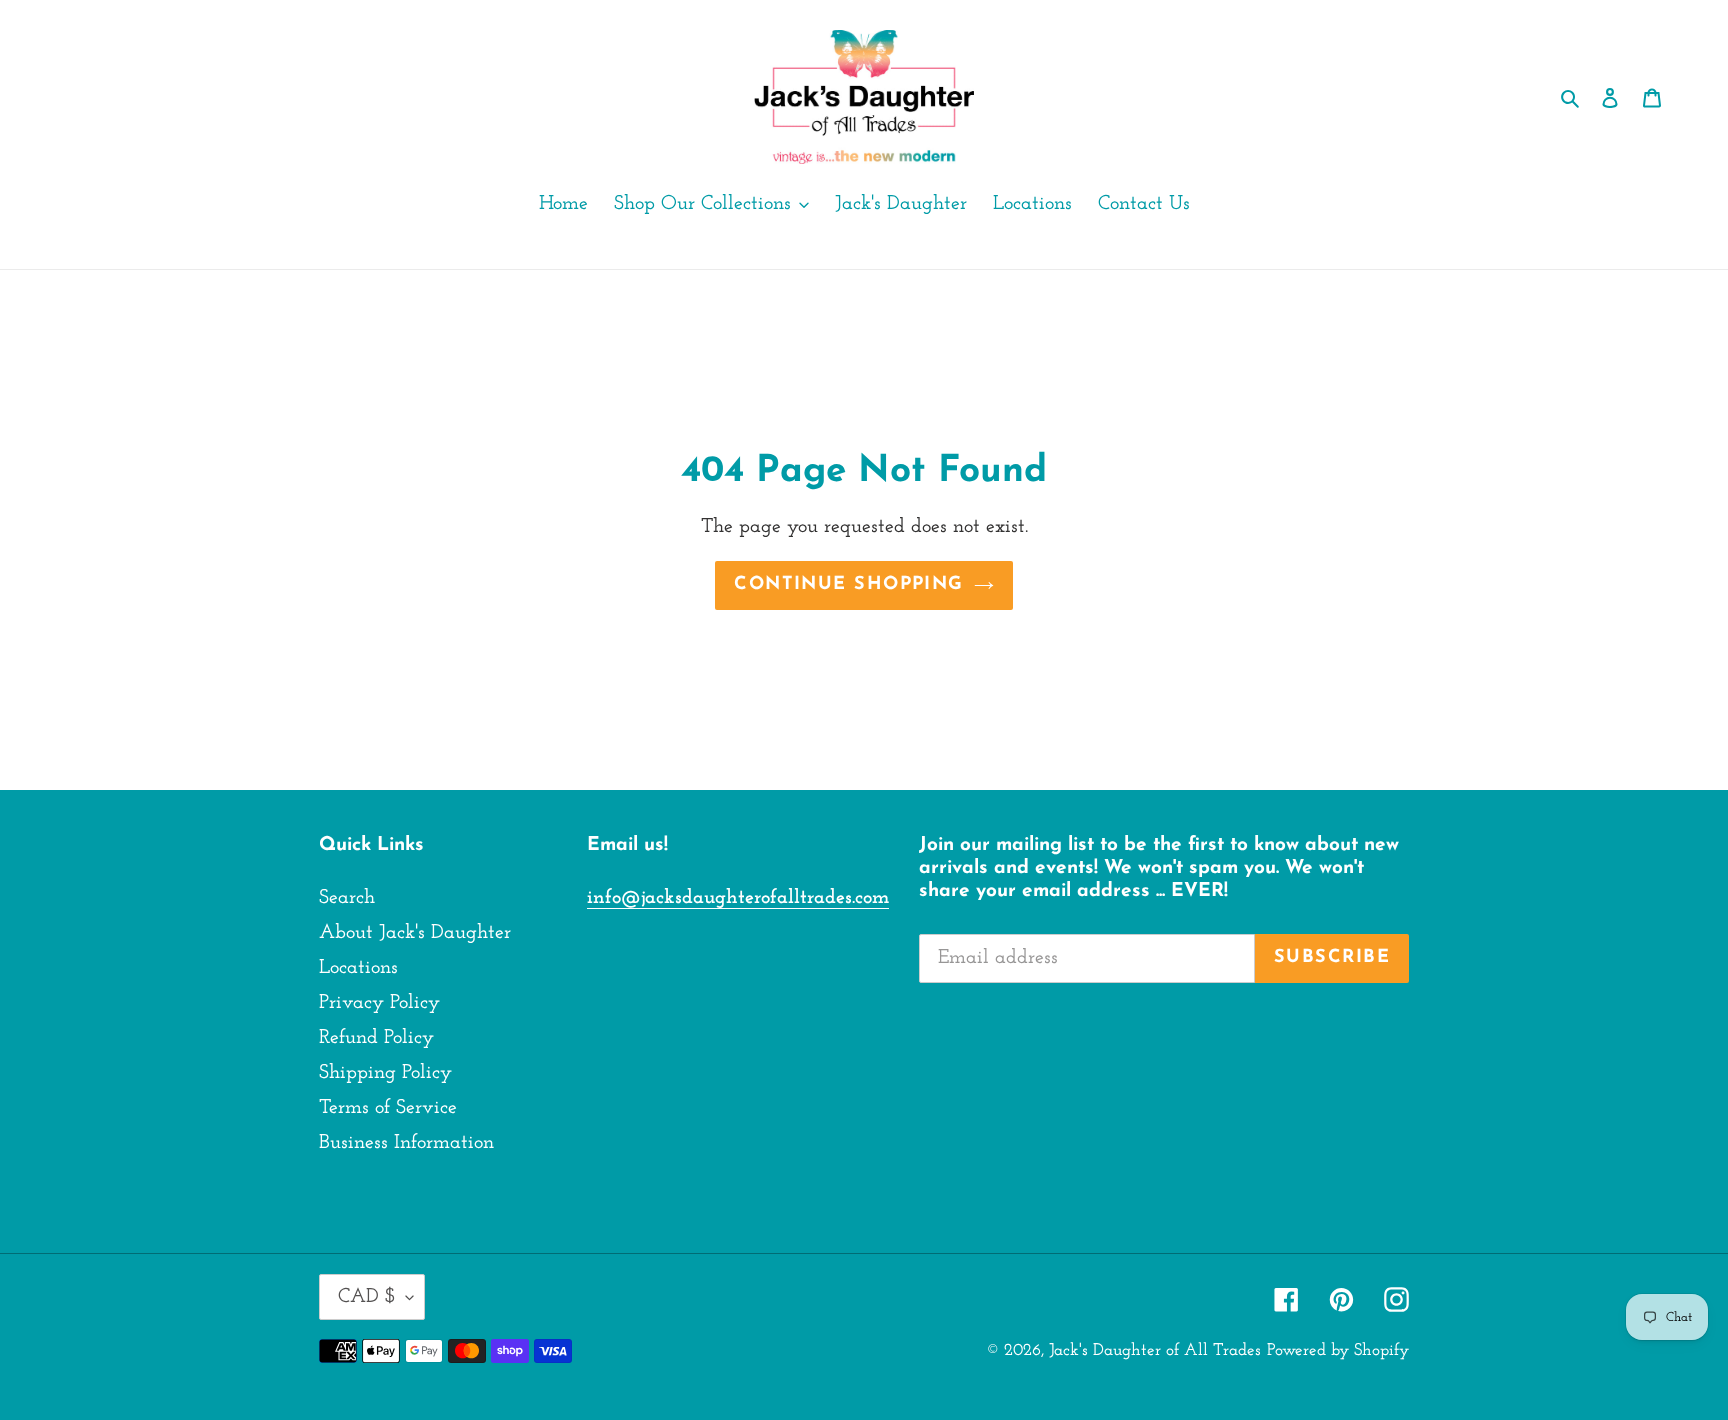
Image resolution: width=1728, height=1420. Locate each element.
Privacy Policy (379, 1003)
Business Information (406, 1143)
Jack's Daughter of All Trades (1155, 1350)
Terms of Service (388, 1108)
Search (347, 898)
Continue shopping (848, 585)
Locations (358, 968)
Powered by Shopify (1338, 1350)
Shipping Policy (385, 1073)
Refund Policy (376, 1038)
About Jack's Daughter (415, 933)
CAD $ (367, 1297)
